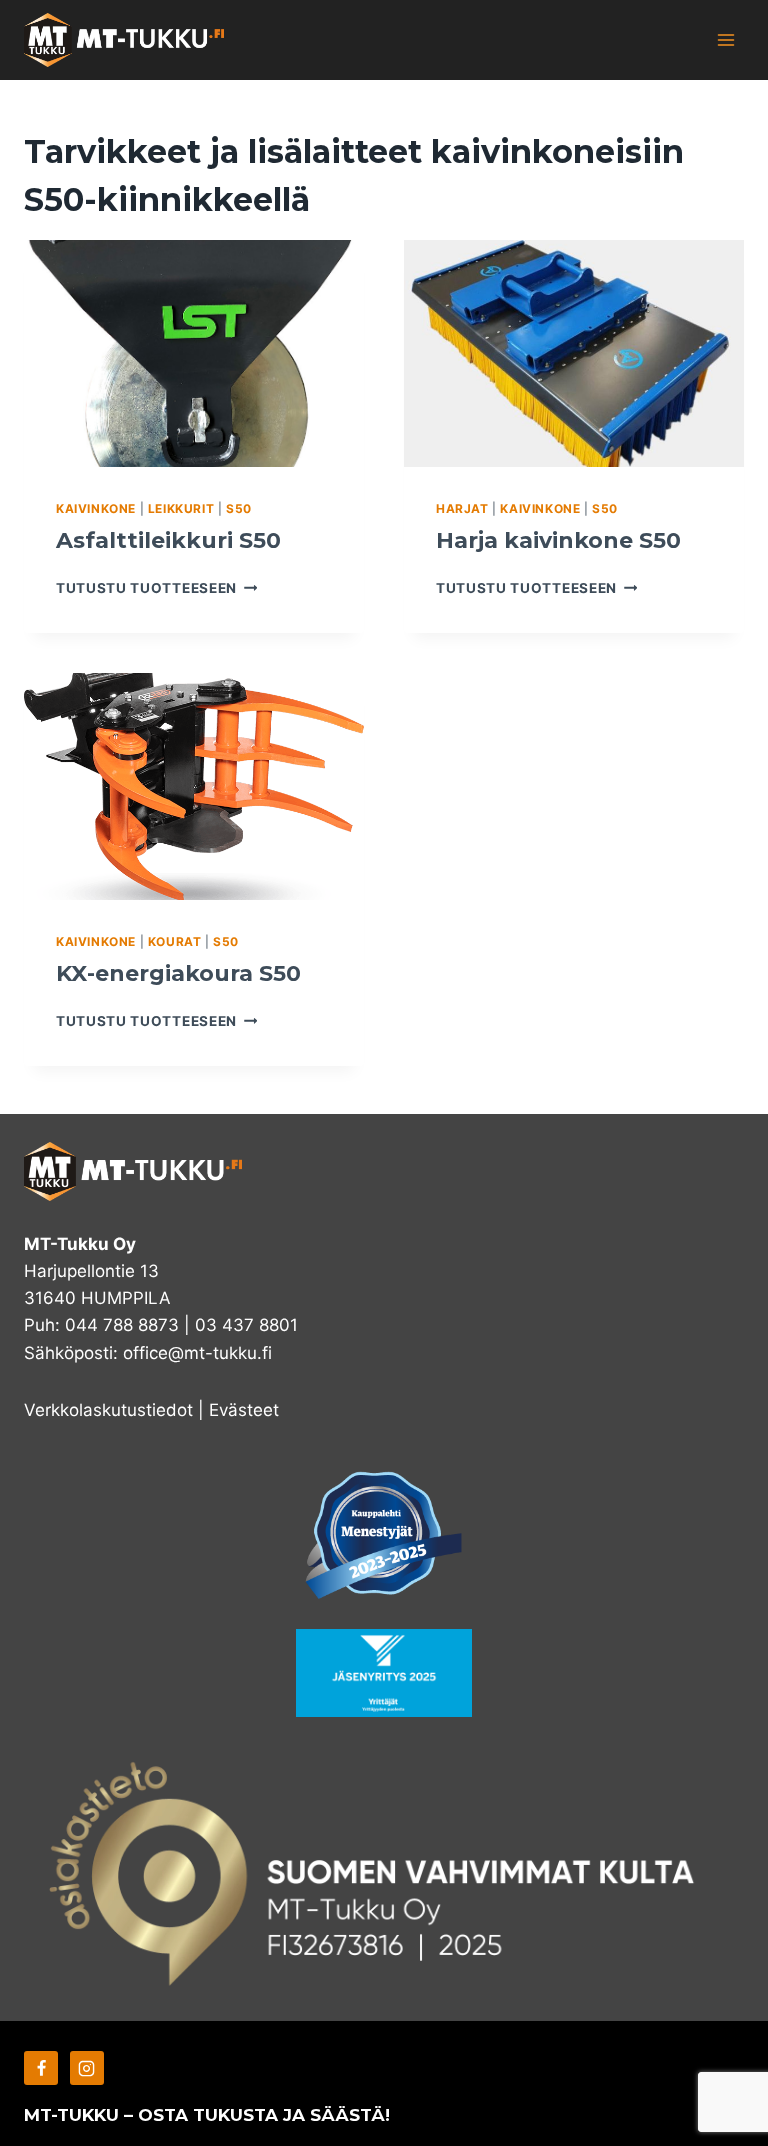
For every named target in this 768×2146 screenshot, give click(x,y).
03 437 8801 (246, 1325)
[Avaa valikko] (725, 39)
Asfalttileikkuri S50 (168, 540)
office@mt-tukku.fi (197, 1353)
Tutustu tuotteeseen (156, 588)
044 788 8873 (122, 1325)
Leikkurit (181, 508)
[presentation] (194, 353)
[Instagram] (87, 2068)
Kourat (175, 941)
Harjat (462, 508)
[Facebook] (41, 2068)
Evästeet (244, 1410)
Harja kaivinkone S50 (558, 540)
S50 (239, 508)
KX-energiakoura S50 (178, 973)
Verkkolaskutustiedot (108, 1410)
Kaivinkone (96, 508)
